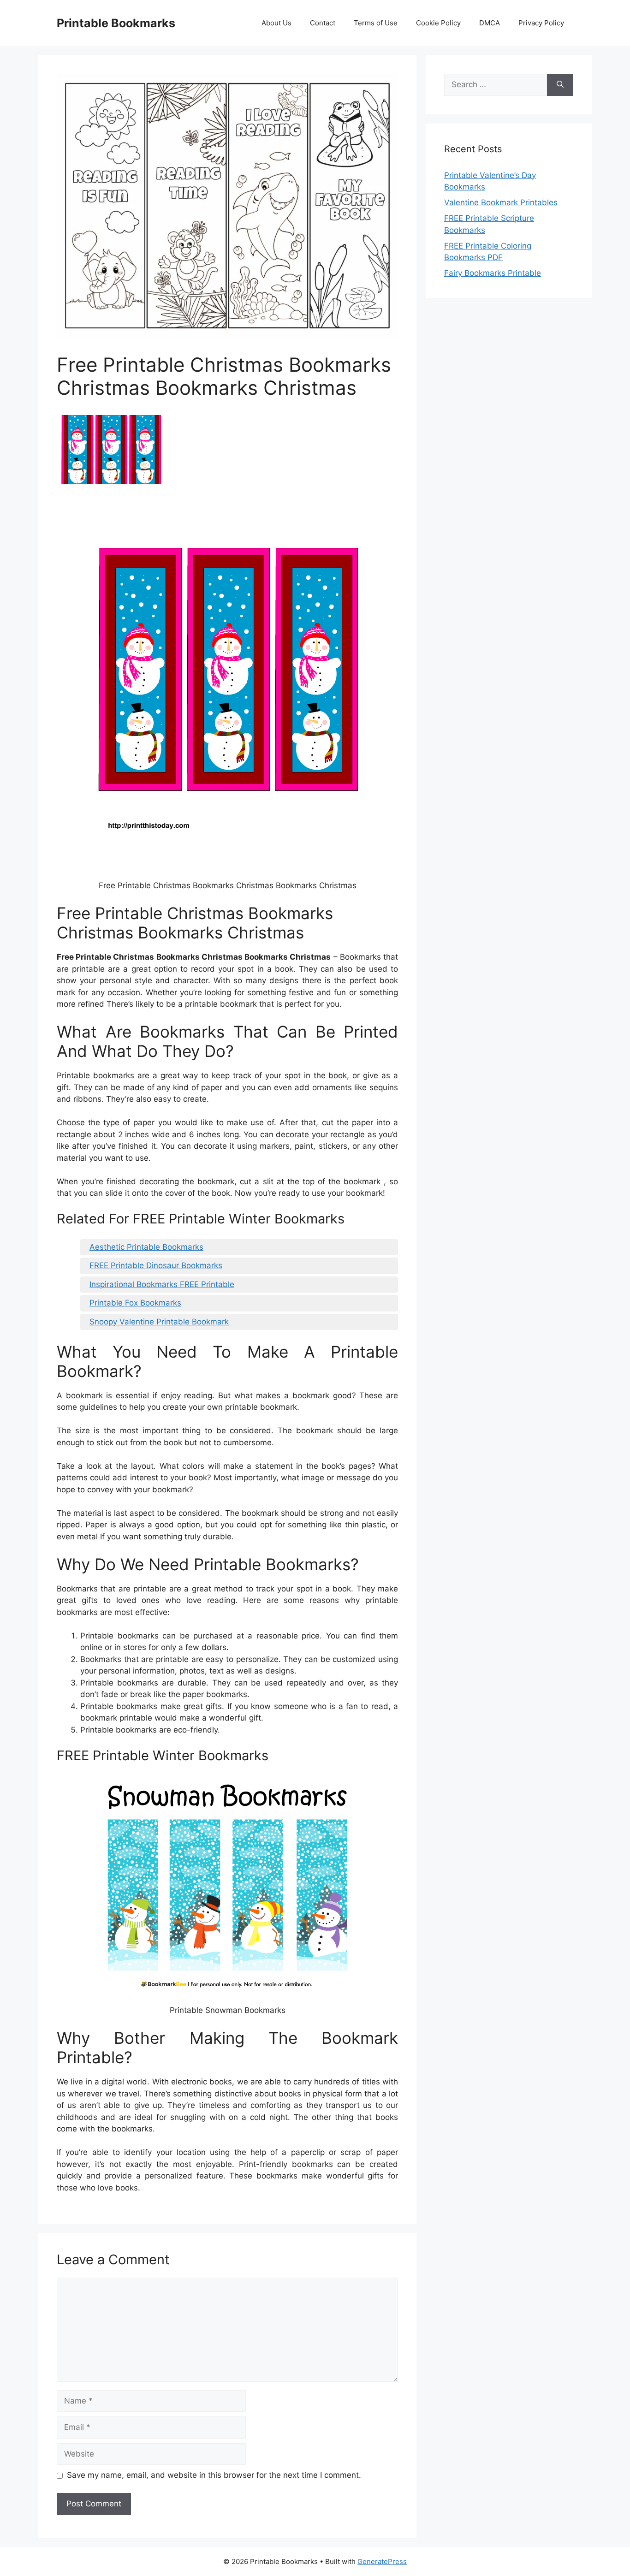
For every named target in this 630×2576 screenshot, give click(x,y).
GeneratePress (382, 2561)
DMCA (490, 23)
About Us (276, 23)
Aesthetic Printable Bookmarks (146, 1247)
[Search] (560, 85)
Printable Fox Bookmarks (135, 1303)
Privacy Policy (541, 23)
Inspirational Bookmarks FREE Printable (162, 1284)
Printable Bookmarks (116, 23)
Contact (323, 23)
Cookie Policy (438, 23)
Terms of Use (376, 23)
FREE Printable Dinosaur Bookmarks (156, 1265)
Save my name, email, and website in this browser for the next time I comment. (214, 2475)
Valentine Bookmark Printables (501, 202)
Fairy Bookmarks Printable (493, 273)
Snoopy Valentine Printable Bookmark (159, 1322)
